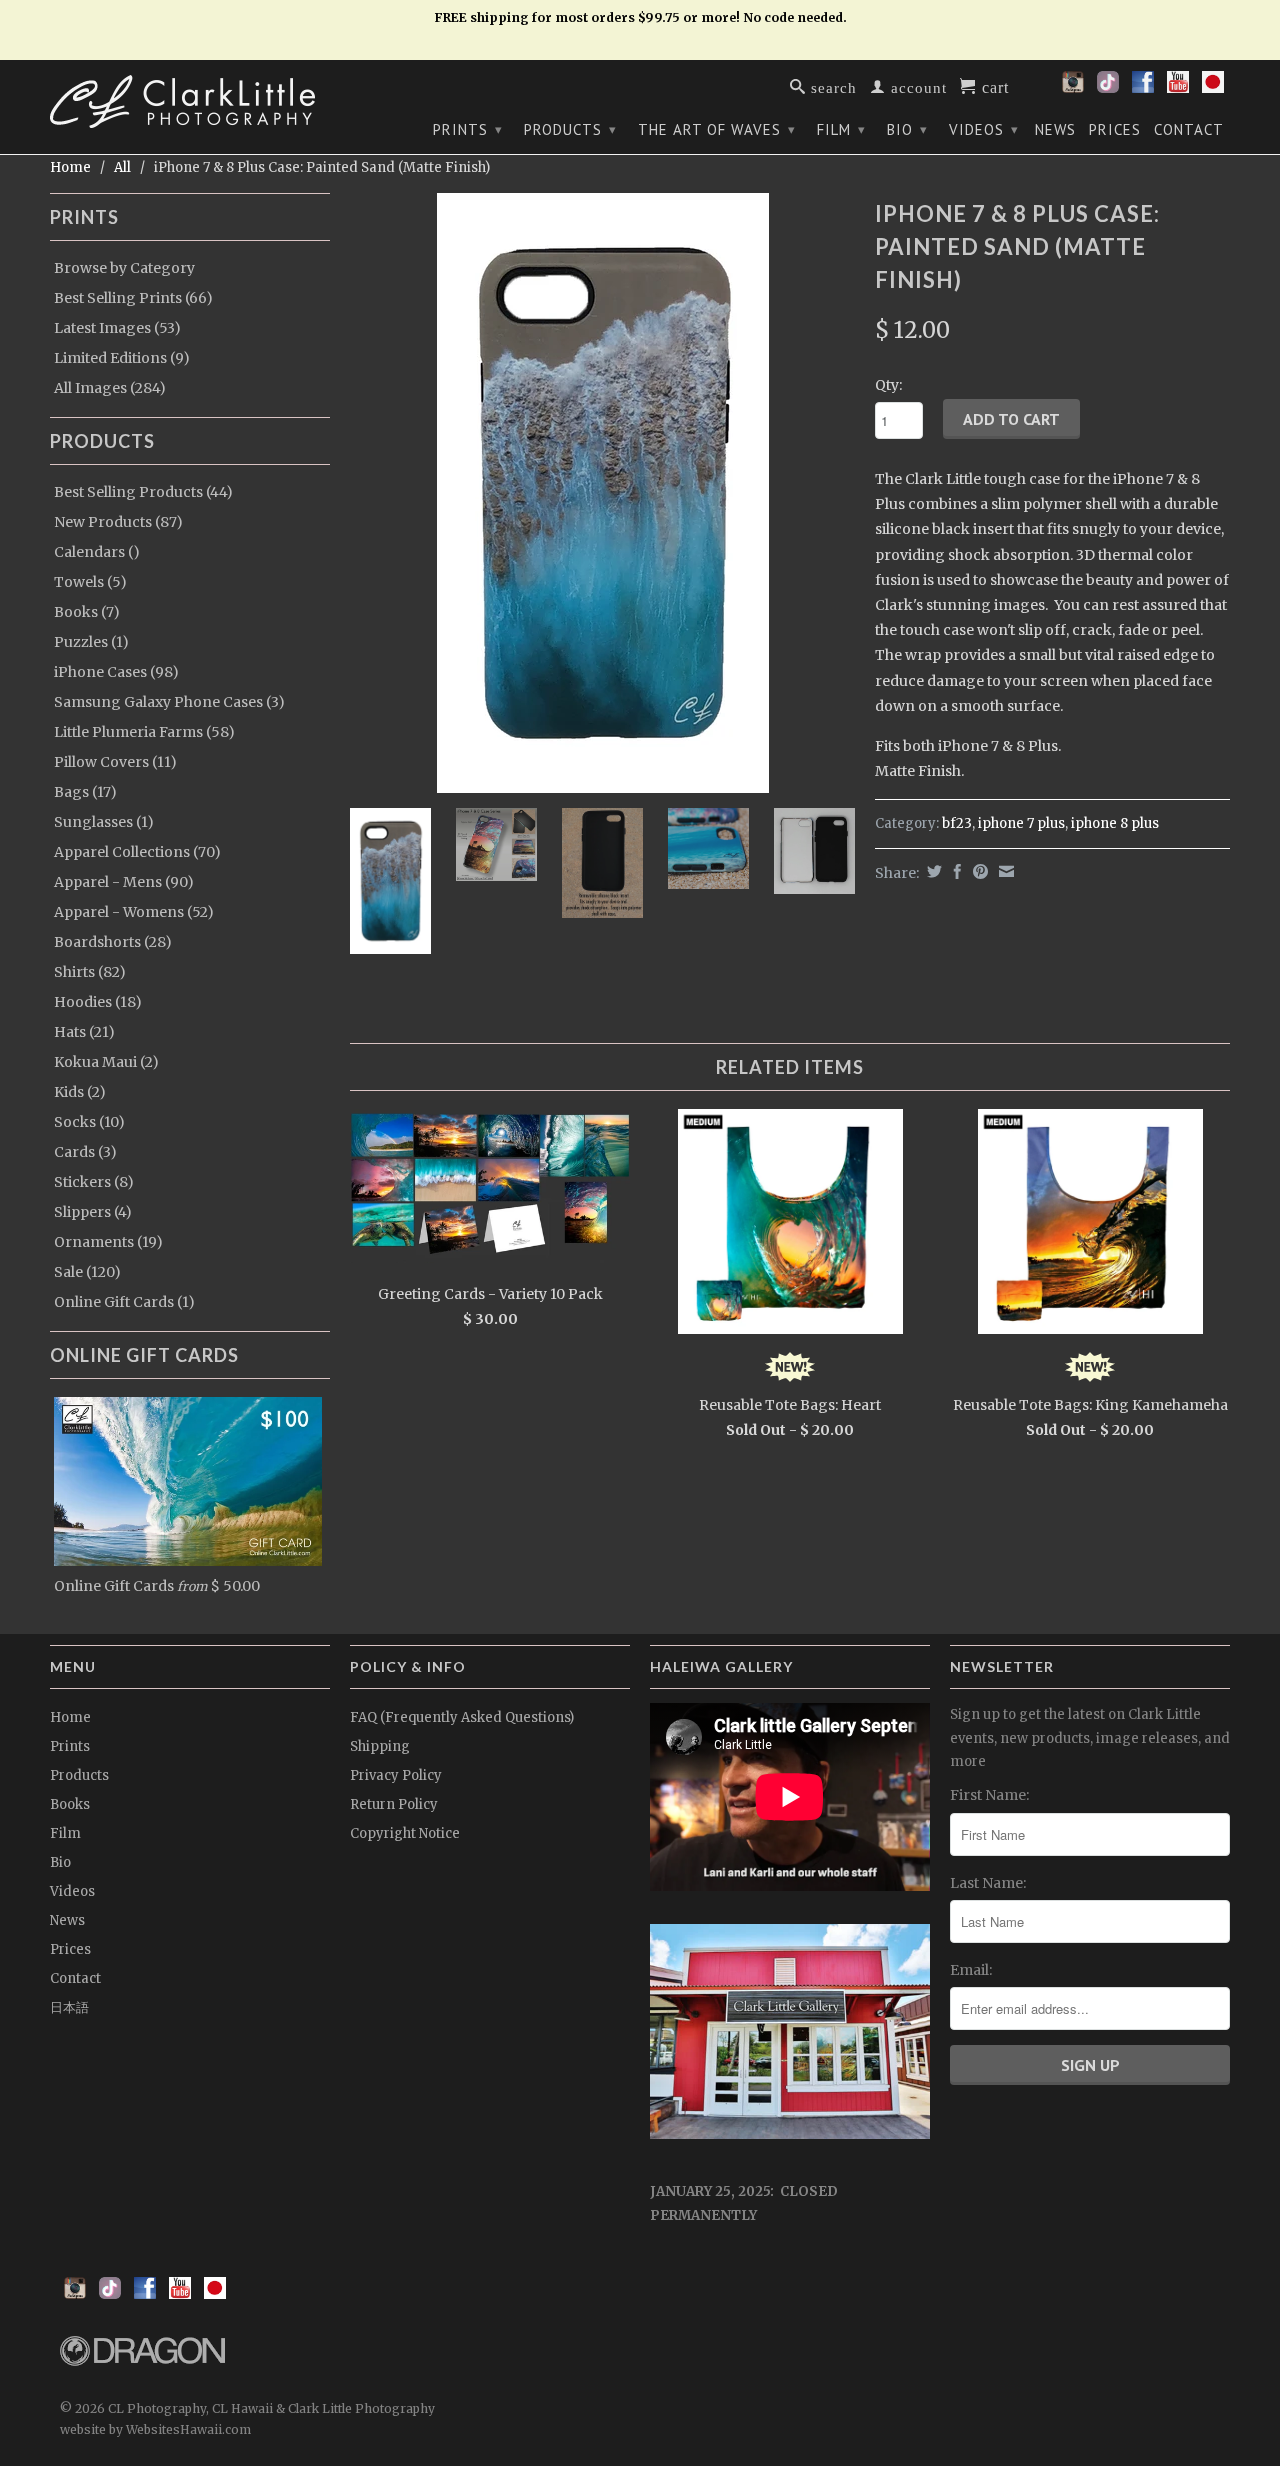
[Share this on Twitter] (932, 871)
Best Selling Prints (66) (133, 298)
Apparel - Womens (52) (134, 912)
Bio (907, 129)
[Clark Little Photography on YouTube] (1178, 88)
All (122, 167)
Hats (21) (84, 1032)
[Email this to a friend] (1004, 871)
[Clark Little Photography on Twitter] (1108, 88)
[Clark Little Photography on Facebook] (1143, 88)
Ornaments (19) (108, 1242)
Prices (1115, 130)
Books (70, 1804)
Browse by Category (124, 268)
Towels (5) (90, 582)
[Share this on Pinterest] (978, 871)
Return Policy (394, 1804)
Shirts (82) (90, 972)
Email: (971, 1970)
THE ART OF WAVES (717, 129)
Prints (468, 129)
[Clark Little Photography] (190, 101)
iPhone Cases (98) (116, 672)
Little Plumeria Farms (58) (144, 732)
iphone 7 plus (1021, 823)
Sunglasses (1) (104, 822)
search (831, 86)
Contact (1189, 130)
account (916, 86)
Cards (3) (85, 1152)
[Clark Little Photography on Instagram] (1073, 88)
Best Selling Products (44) (143, 492)
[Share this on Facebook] (955, 871)
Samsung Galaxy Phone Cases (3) (169, 702)
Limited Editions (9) (122, 358)
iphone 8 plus (1115, 823)
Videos (984, 129)
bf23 (957, 823)
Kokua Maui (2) (106, 1062)
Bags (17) (85, 792)
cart (993, 86)
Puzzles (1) (91, 642)
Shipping (380, 1746)
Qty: (888, 385)
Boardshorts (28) (113, 942)
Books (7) (87, 612)
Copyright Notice (405, 1833)
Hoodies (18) (98, 1002)
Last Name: (988, 1883)
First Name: (989, 1795)
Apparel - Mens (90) (124, 882)
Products (570, 129)
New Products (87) (118, 522)
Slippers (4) (93, 1212)
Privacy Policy (396, 1775)
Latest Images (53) (117, 328)
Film (841, 129)
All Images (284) (110, 388)
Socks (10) (89, 1122)
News (1055, 130)
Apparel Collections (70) (137, 852)
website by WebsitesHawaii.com (155, 2429)
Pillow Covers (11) (115, 762)
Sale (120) (87, 1272)
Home (70, 1717)
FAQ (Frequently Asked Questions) (462, 1717)
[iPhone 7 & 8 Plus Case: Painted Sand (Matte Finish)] (602, 493)
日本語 (69, 2007)
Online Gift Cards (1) (124, 1302)
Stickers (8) (94, 1182)
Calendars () (97, 552)
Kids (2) (80, 1092)
